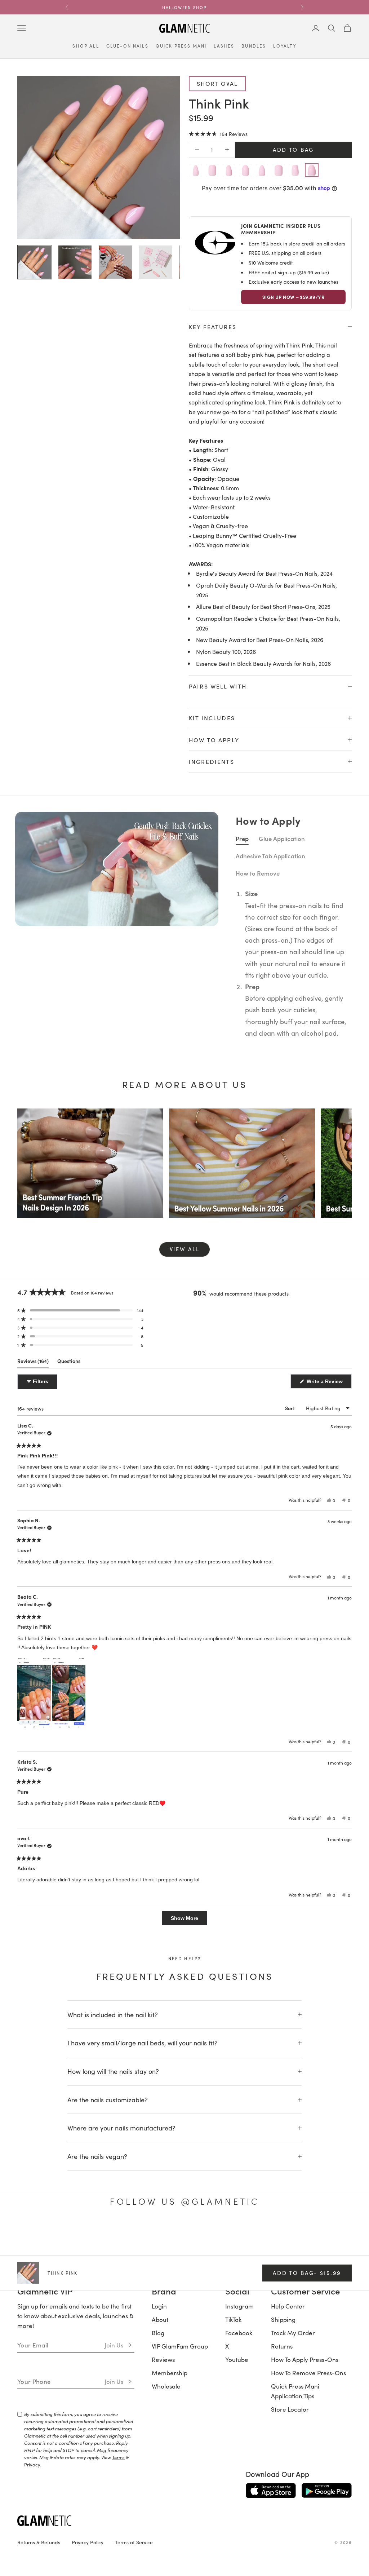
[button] (218, 134)
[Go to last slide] (25, 1045)
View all (185, 1547)
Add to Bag (293, 149)
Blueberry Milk (56, 1022)
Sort (290, 1706)
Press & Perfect (251, 838)
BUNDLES (254, 46)
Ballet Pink (184, 1022)
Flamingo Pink (248, 1022)
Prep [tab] (242, 1136)
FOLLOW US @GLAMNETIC (184, 2499)
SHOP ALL (86, 46)
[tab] (172, 1080)
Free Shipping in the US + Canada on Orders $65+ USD (184, 7)
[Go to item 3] (115, 262)
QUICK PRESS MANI (181, 46)
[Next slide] (344, 1045)
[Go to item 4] (156, 262)
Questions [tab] (69, 1661)
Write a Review (328, 1681)
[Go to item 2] (75, 262)
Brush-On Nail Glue (255, 717)
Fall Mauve (313, 1022)
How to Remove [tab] (258, 1171)
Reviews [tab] (33, 1661)
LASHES (224, 46)
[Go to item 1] (35, 262)
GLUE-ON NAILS (127, 46)
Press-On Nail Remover (260, 778)
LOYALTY (285, 46)
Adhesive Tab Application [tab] (270, 1154)
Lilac (121, 1022)
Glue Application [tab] (282, 1136)
